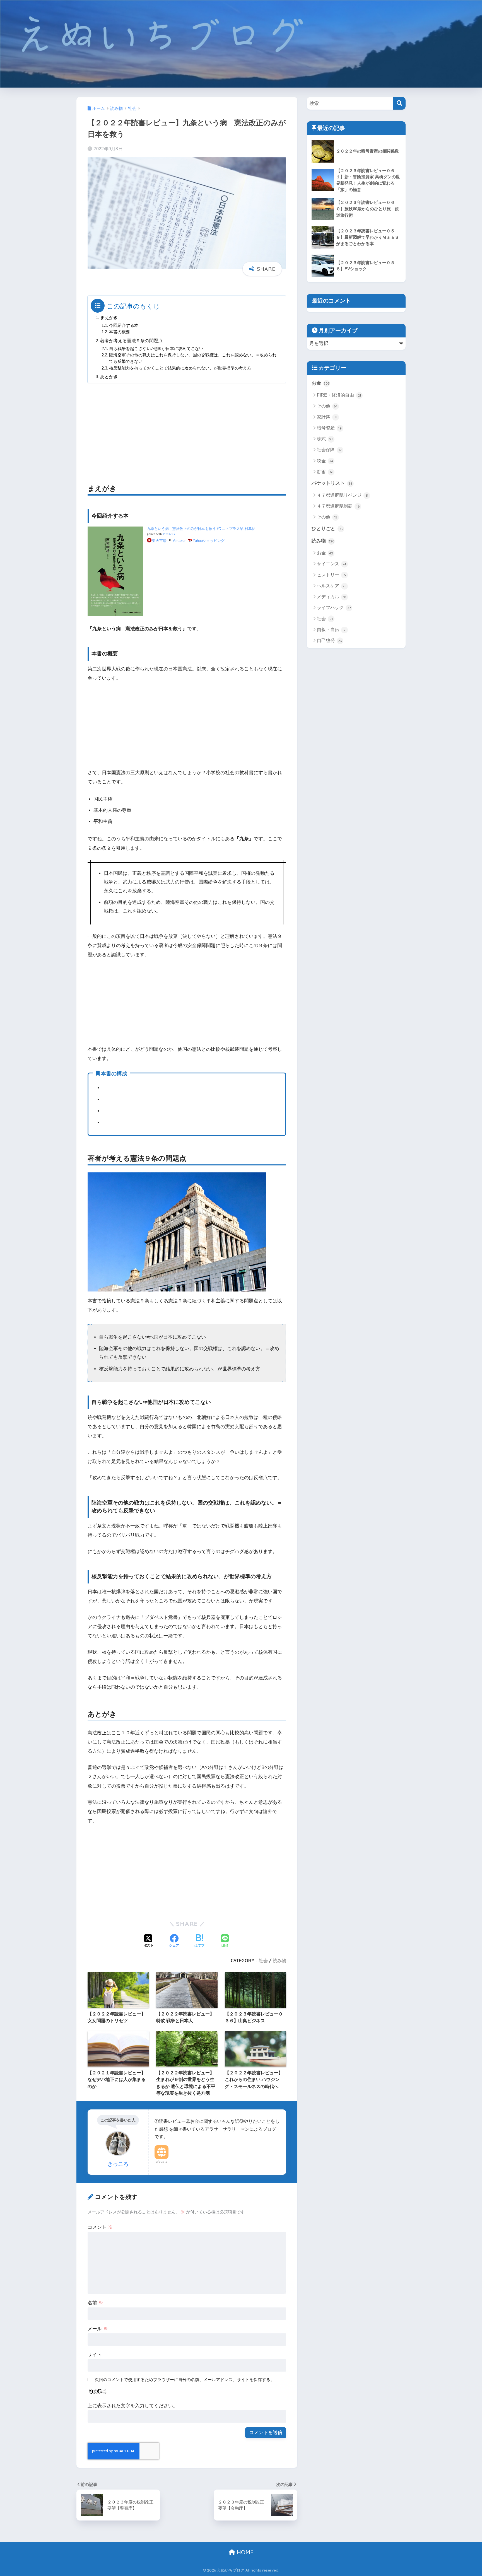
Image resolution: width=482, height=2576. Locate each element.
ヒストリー (331, 575)
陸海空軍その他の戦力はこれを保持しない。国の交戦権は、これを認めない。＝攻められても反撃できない (193, 358)
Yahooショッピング (209, 541)
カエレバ (169, 534)
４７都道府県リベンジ (342, 495)
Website (162, 2162)
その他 (327, 406)
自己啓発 (329, 640)
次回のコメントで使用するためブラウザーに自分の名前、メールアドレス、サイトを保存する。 (185, 2380)
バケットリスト (332, 483)
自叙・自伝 (331, 630)
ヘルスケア (332, 586)
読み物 (279, 1961)
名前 (95, 2303)
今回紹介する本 (124, 325)
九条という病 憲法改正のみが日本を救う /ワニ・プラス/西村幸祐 (201, 529)
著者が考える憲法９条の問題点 (131, 341)
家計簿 (327, 417)
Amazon (180, 541)
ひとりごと (328, 529)
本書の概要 (120, 332)
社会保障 (329, 450)
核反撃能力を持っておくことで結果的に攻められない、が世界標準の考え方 (180, 368)
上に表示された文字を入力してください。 (133, 2406)
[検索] (399, 103)
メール (98, 2329)
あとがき (109, 376)
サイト (95, 2355)
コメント (100, 2227)
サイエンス (332, 564)
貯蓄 (325, 472)
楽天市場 (159, 541)
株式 (325, 439)
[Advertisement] (187, 427)
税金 (325, 461)
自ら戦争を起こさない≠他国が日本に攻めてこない (156, 349)
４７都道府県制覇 (338, 506)
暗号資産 (329, 428)
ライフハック (334, 608)
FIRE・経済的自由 (339, 395)
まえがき (109, 317)
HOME (244, 2552)
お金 (321, 383)
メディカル (332, 597)
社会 (263, 1961)
